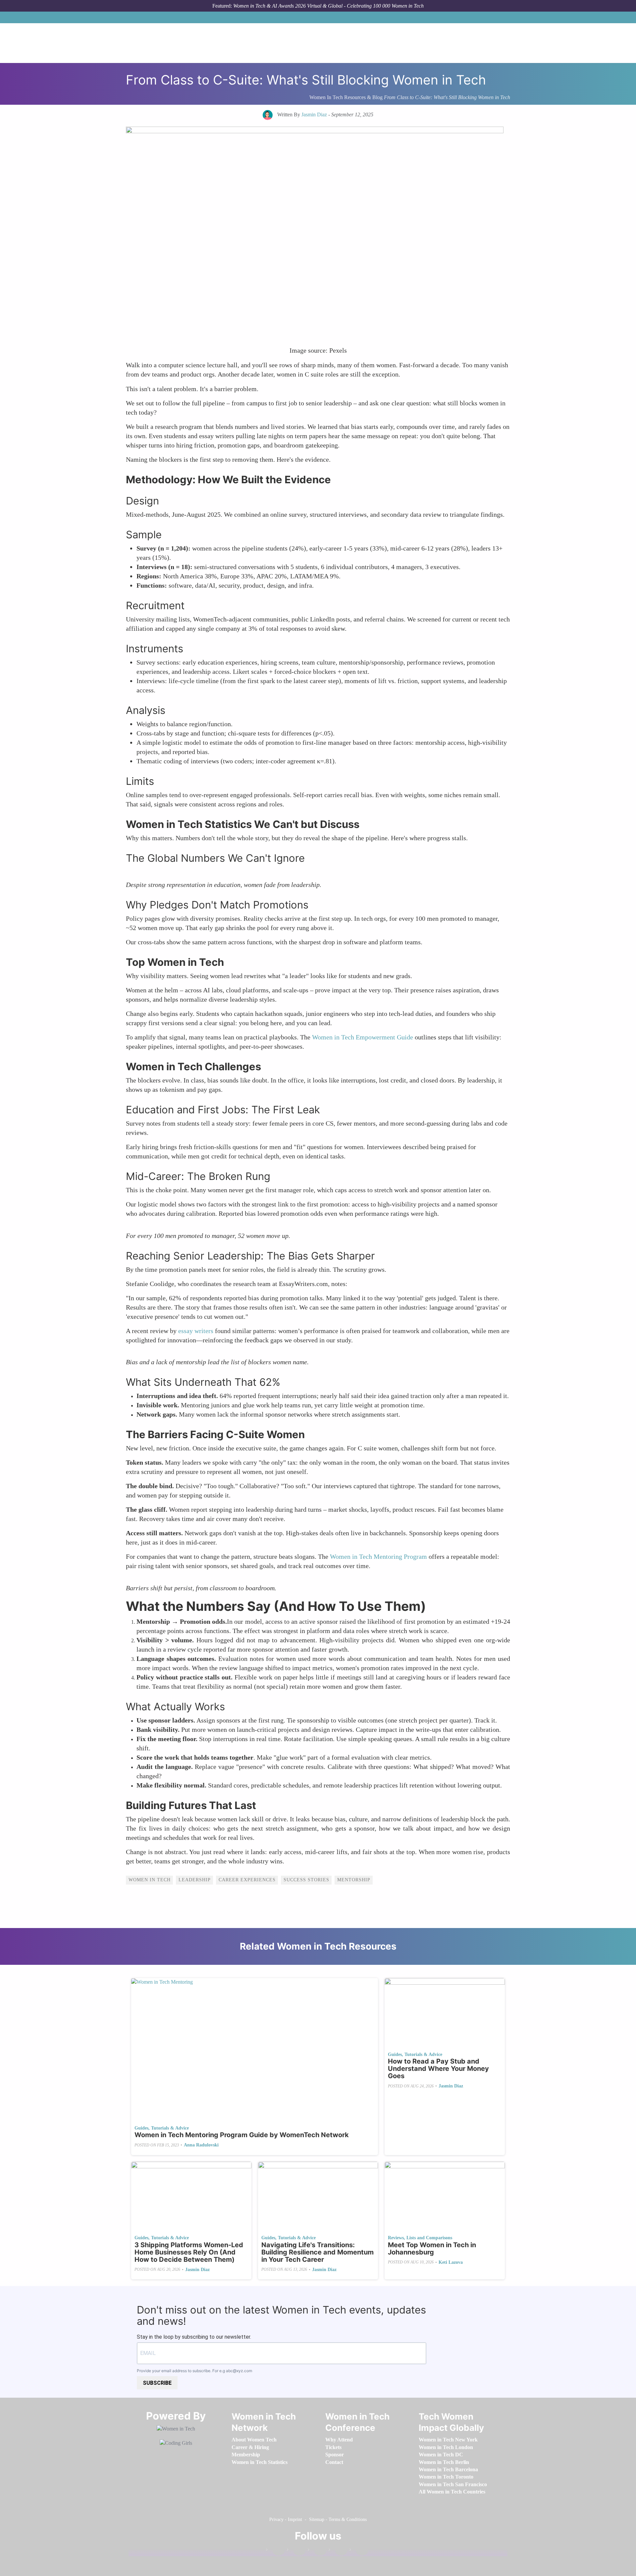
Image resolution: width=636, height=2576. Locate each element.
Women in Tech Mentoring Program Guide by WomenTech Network (242, 2135)
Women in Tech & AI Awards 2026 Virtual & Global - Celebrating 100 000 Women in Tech (328, 6)
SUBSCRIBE (157, 2383)
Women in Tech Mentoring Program (378, 1556)
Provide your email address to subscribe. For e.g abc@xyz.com (194, 2371)
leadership (195, 1880)
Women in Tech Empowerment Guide (363, 1037)
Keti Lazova (451, 2262)
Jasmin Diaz (451, 2086)
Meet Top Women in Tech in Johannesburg (432, 2249)
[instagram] (317, 2551)
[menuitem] (254, 2440)
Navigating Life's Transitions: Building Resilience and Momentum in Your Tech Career (318, 2252)
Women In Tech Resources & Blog (346, 97)
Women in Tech (150, 1880)
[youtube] (359, 2551)
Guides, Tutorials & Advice (162, 2128)
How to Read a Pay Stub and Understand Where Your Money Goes (438, 2069)
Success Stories (306, 1880)
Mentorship (354, 1880)
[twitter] (338, 2551)
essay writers (196, 1331)
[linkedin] (296, 2551)
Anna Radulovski (201, 2145)
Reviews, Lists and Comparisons (420, 2238)
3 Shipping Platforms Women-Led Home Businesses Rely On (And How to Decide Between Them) (189, 2252)
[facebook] (275, 2551)
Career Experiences (247, 1880)
